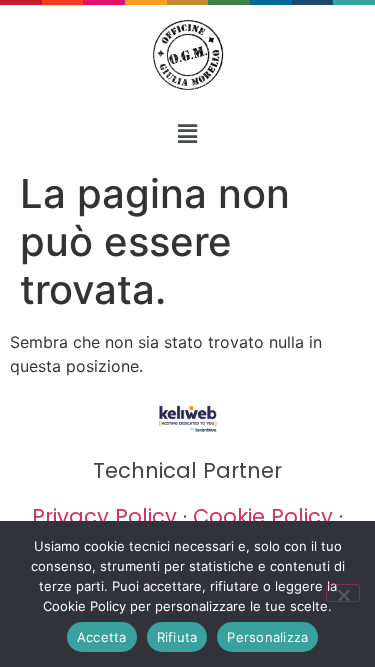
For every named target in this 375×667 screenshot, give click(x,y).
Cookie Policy (263, 516)
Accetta (102, 637)
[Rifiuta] (343, 593)
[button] (187, 133)
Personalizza (267, 637)
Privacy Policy (104, 516)
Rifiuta (177, 637)
